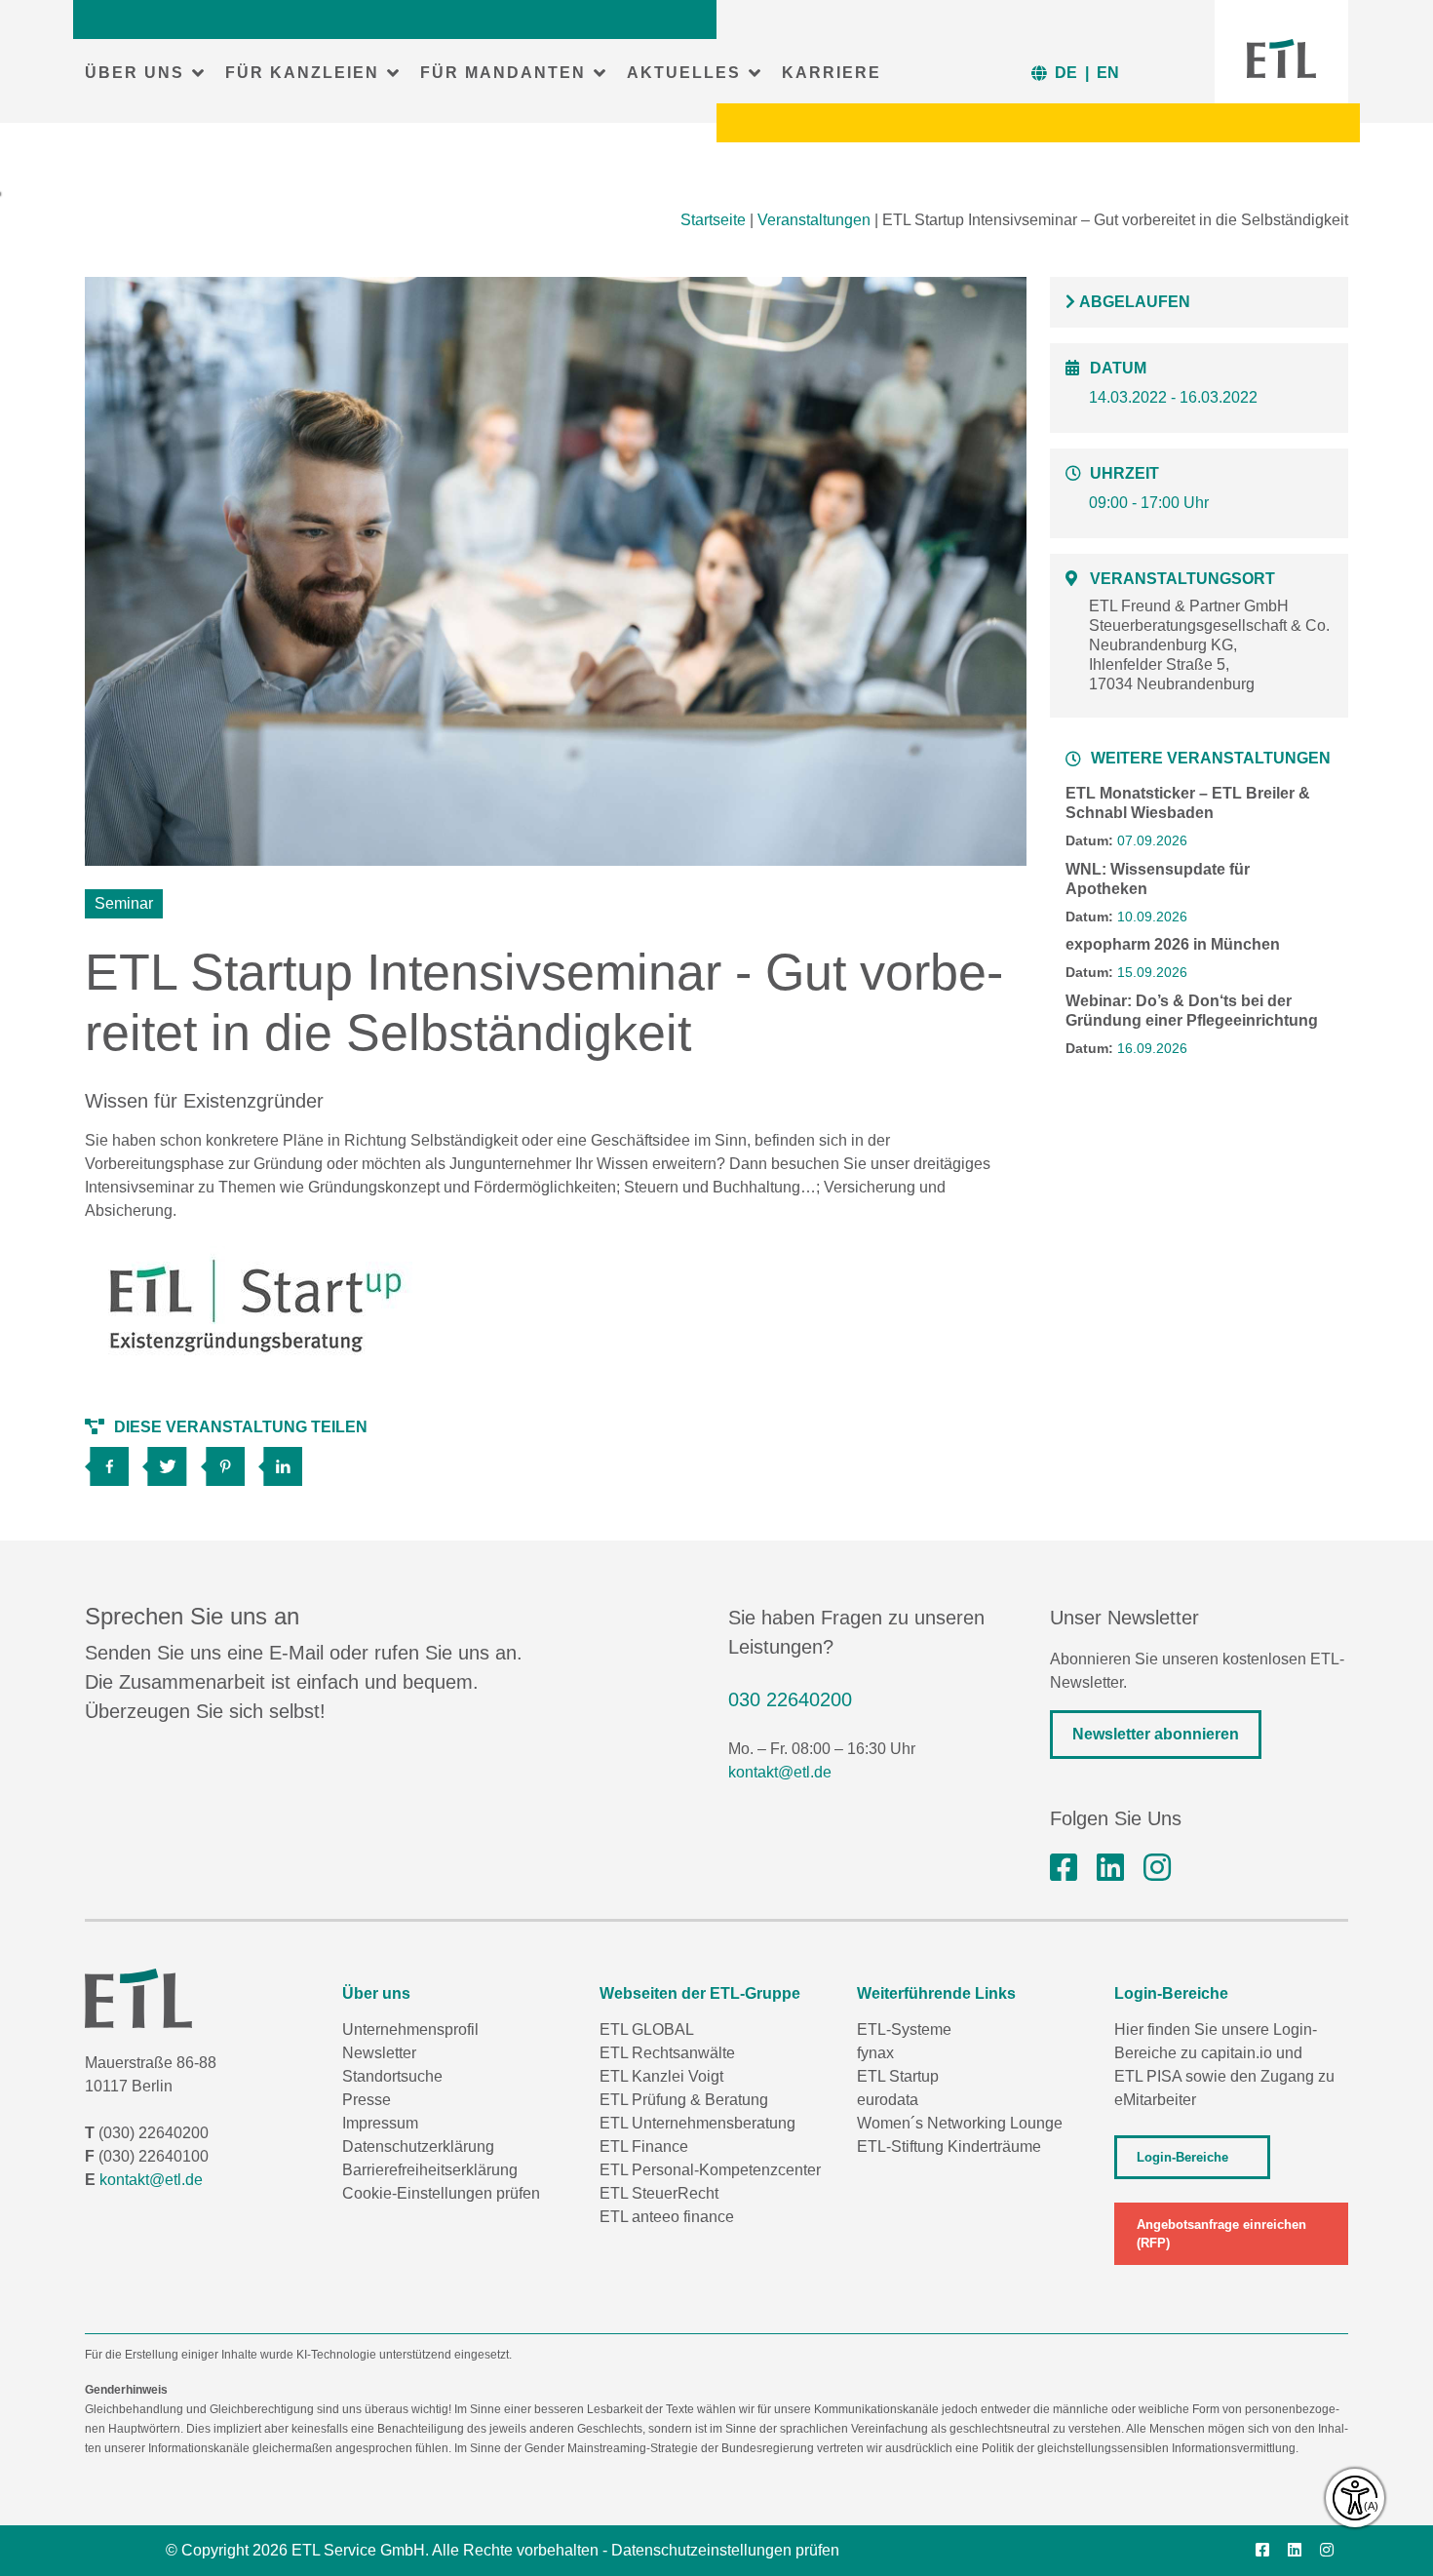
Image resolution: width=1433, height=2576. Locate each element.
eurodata (888, 2100)
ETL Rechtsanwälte (667, 2053)
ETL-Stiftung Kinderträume (949, 2147)
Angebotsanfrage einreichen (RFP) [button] (1221, 2234)
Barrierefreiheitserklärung (430, 2170)
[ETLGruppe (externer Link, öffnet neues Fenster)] (1064, 1868)
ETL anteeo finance (667, 2217)
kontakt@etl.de (780, 1772)
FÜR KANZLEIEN (302, 73)
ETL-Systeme (904, 2030)
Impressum (380, 2123)
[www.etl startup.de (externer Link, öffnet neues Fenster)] (256, 1308)
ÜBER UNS (135, 73)
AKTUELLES (684, 73)
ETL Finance (644, 2147)
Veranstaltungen (814, 220)
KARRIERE (832, 73)
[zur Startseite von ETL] (1281, 59)
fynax (875, 2053)
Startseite (713, 220)
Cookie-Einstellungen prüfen (441, 2193)
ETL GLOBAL (647, 2030)
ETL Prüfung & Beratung (684, 2100)
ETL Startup (898, 2076)
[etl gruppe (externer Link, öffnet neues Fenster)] (1110, 1868)
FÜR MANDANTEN (503, 73)
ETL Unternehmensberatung (697, 2123)
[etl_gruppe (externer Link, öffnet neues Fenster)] (1157, 1868)
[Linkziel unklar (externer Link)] (171, 1460)
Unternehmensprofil (410, 2030)
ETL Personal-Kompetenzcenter (710, 2170)
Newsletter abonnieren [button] (1156, 1734)
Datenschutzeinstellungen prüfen (725, 2550)
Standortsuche (392, 2076)
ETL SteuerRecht (659, 2193)
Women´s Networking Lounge (960, 2123)
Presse (367, 2100)
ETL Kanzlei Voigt (661, 2076)
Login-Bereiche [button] (1182, 2157)
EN (1108, 73)
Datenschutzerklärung (418, 2147)
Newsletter (379, 2053)
